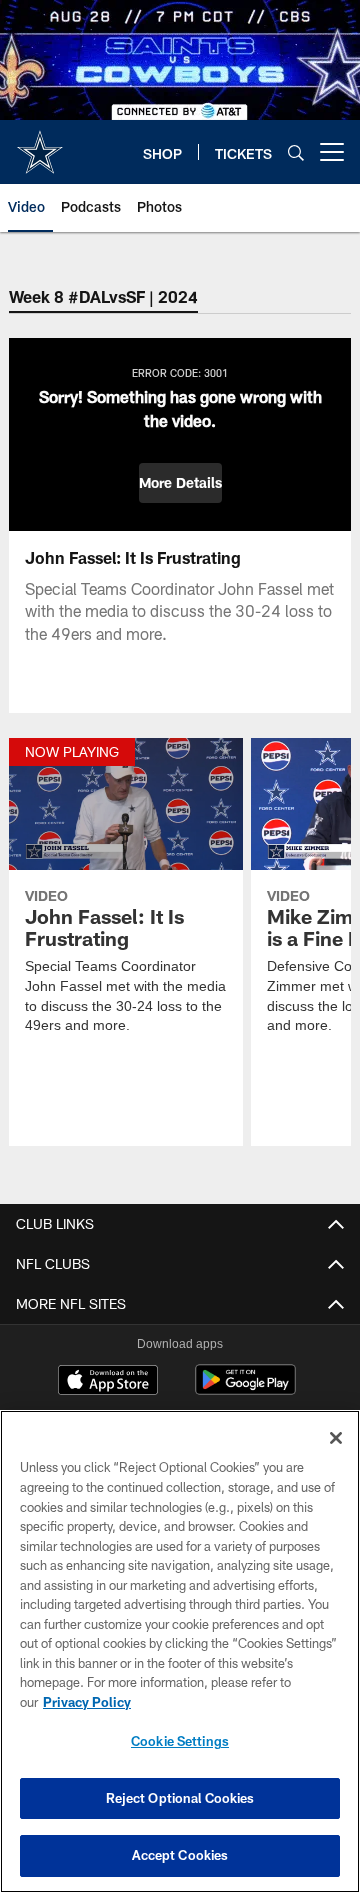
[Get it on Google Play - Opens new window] (245, 1389)
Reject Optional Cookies (180, 1798)
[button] (180, 483)
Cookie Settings (180, 1741)
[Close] (336, 1438)
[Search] (296, 152)
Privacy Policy (87, 1702)
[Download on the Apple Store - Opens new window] (108, 1382)
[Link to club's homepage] (40, 144)
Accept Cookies (180, 1855)
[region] (180, 1651)
